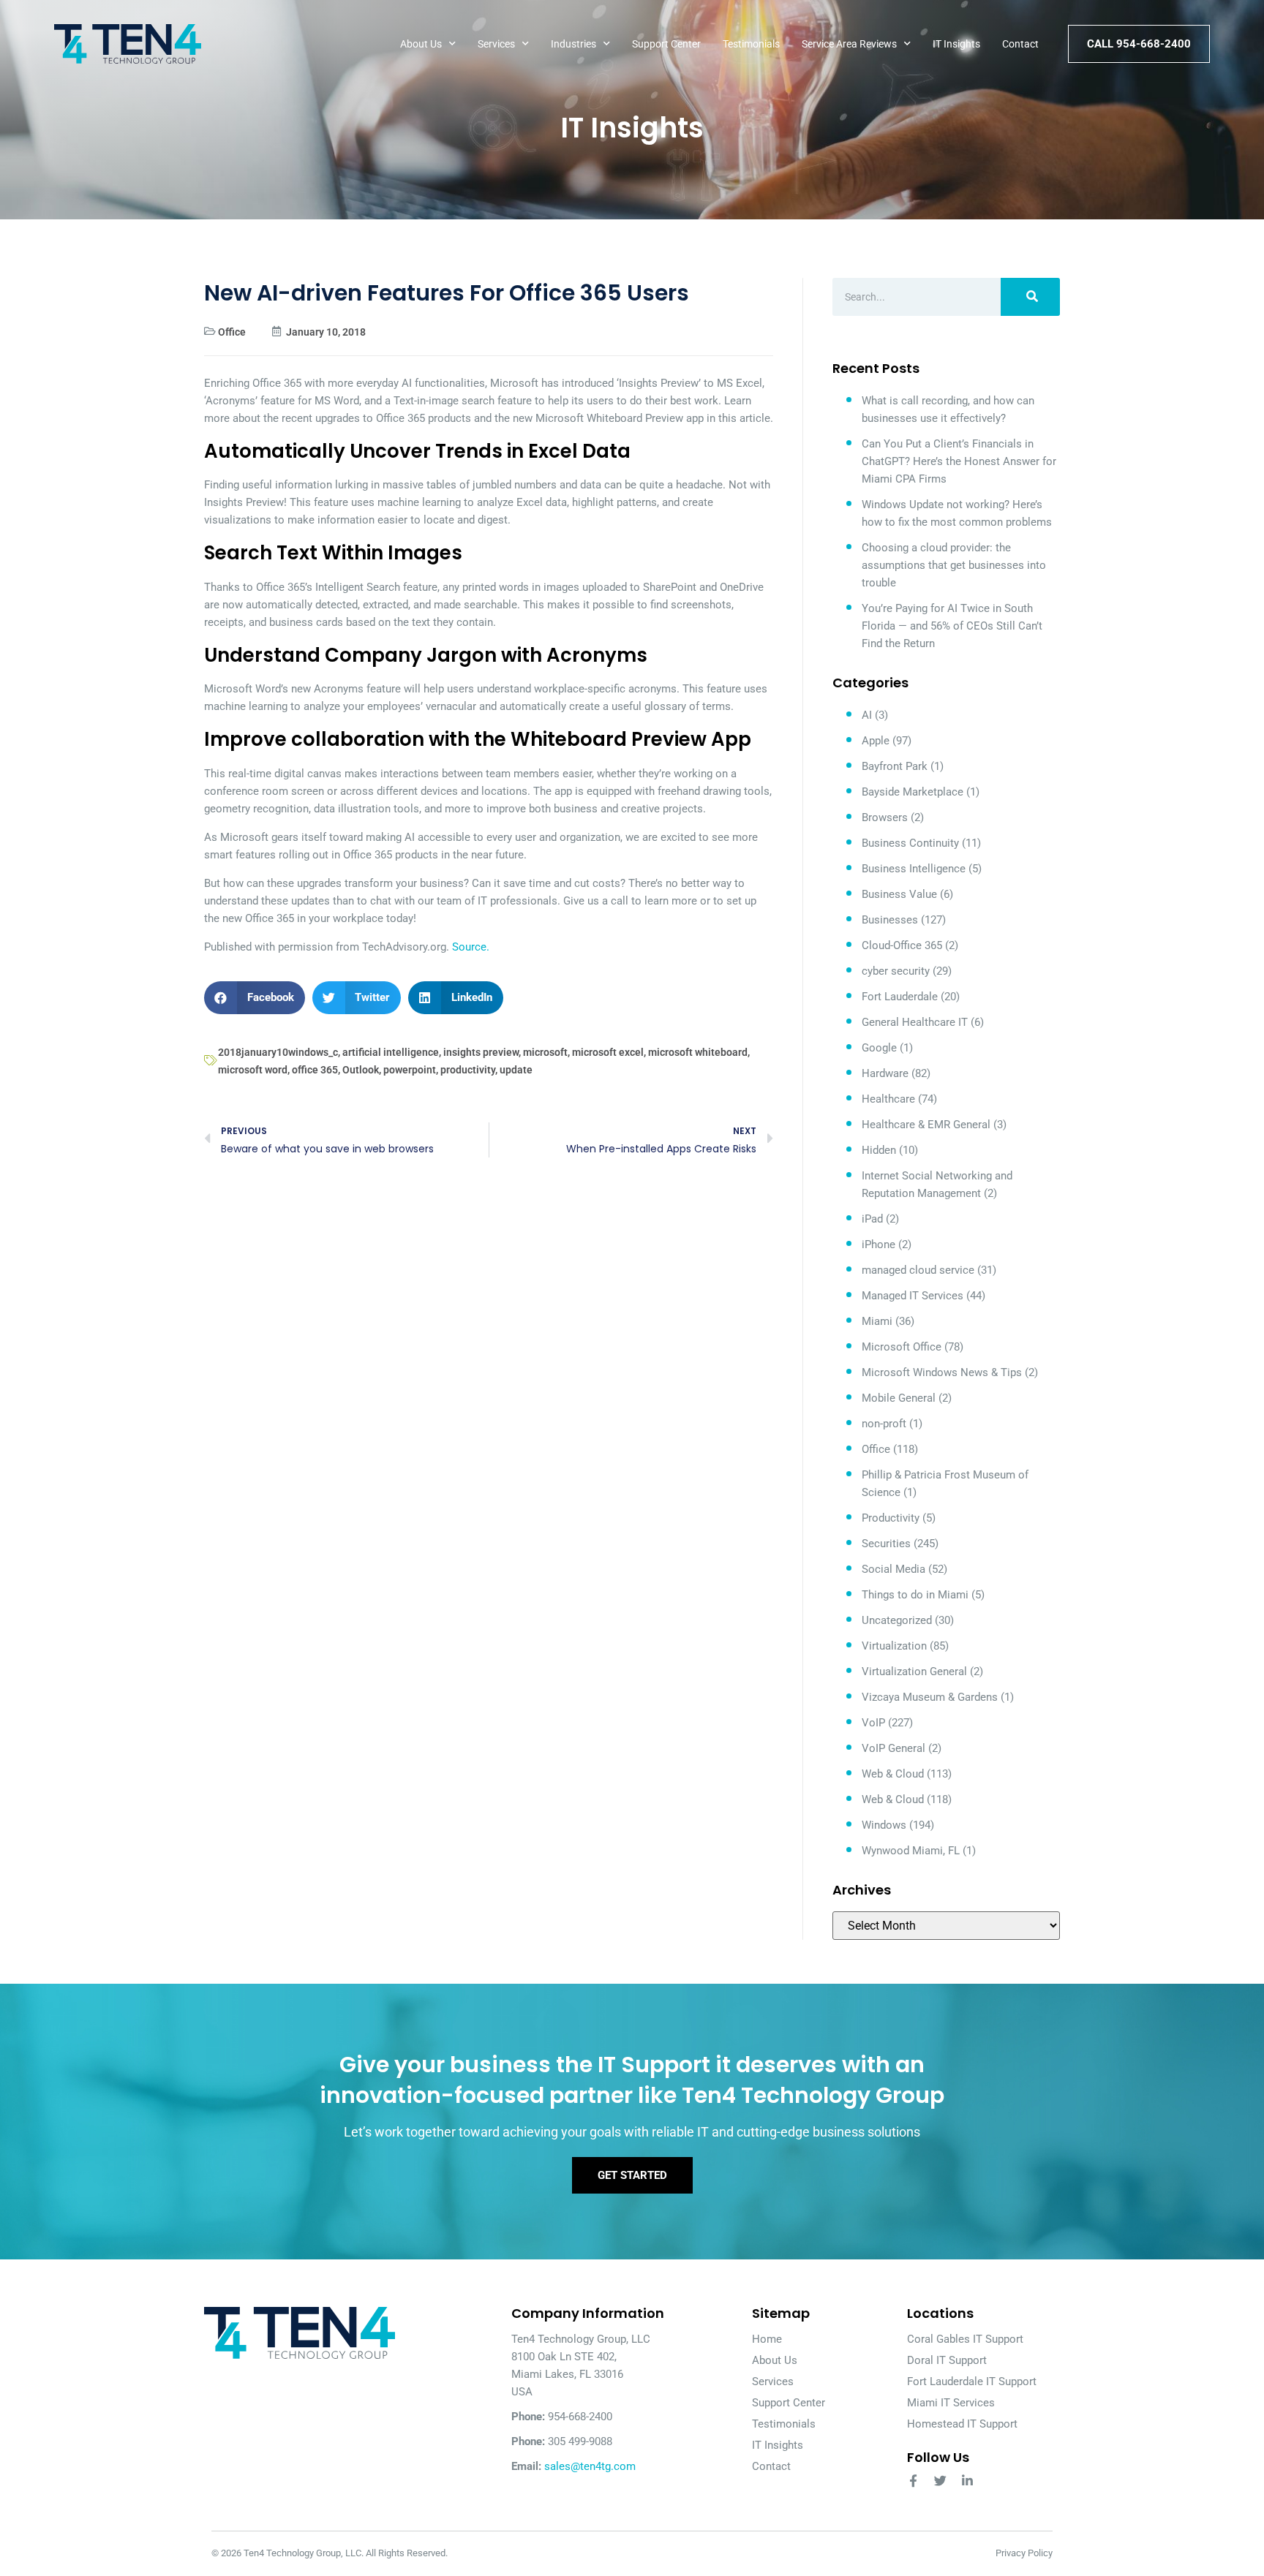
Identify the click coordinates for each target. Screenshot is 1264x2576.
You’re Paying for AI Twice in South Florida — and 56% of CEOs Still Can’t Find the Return (952, 626)
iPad (872, 1219)
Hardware (885, 1073)
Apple (876, 741)
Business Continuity (910, 843)
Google (879, 1048)
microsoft (545, 1052)
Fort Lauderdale (900, 997)
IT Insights (956, 44)
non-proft (884, 1424)
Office (232, 332)
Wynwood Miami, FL (911, 1851)
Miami (877, 1321)
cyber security (896, 971)
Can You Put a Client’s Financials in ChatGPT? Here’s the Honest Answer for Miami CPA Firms (959, 461)
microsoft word (253, 1070)
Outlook (361, 1070)
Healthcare (888, 1099)
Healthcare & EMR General (926, 1125)
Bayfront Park (895, 766)
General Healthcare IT (915, 1022)
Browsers (885, 817)
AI (867, 715)
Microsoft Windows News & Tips (942, 1372)
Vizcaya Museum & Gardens (930, 1697)
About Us (421, 44)
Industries (573, 44)
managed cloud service (918, 1270)
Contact (1020, 44)
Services (496, 44)
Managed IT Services (913, 1296)
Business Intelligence (914, 869)
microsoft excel (608, 1052)
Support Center (666, 44)
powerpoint (410, 1070)
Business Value (899, 894)
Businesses (890, 920)
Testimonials (751, 44)
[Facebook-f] (913, 2481)
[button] (255, 998)
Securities (886, 1544)
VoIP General (894, 1748)
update (516, 1070)
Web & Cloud (893, 1774)
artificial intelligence (391, 1052)
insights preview (481, 1052)
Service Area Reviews (849, 44)
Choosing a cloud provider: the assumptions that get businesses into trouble (954, 565)
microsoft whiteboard (698, 1052)
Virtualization (894, 1646)
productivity (468, 1070)
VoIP (873, 1723)
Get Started (632, 2175)
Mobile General (899, 1398)
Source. (471, 947)
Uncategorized (897, 1620)
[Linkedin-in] (967, 2481)
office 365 (315, 1070)
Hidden (879, 1150)
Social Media (894, 1569)
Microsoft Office (902, 1347)
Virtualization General (914, 1672)
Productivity (891, 1518)
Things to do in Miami (915, 1595)
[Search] (1030, 297)
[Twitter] (940, 2481)
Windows (884, 1825)
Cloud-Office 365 (902, 945)
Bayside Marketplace (913, 792)
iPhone (879, 1244)
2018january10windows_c (278, 1052)
